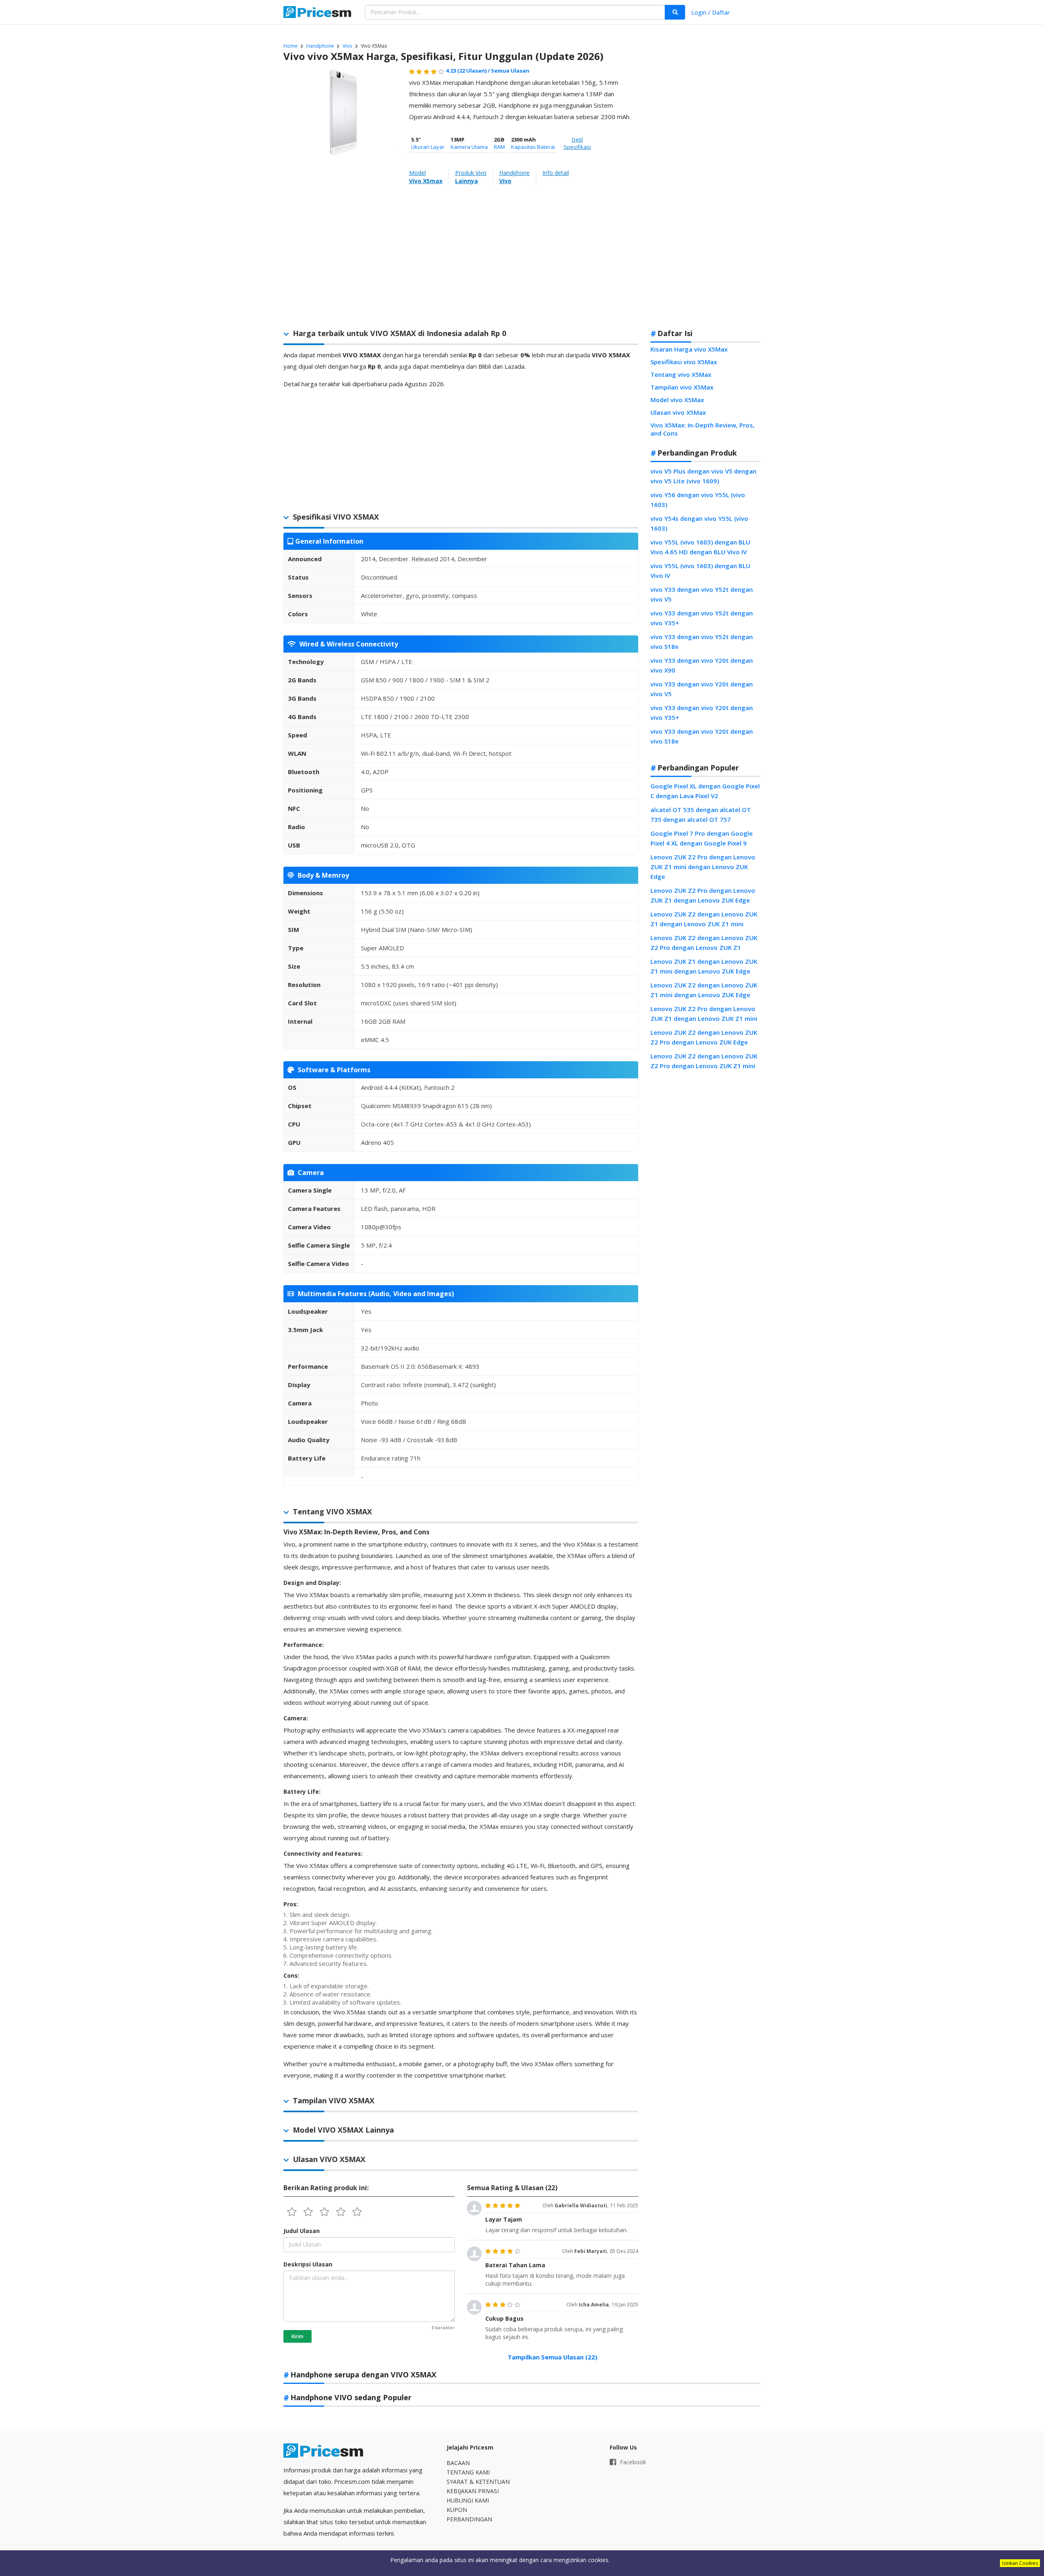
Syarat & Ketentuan (478, 2482)
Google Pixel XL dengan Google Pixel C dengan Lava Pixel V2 (705, 791)
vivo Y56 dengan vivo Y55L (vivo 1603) (698, 500)
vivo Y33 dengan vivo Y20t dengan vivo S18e (702, 736)
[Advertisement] (706, 193)
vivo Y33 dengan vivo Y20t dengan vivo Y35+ (702, 713)
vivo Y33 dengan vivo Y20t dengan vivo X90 (702, 665)
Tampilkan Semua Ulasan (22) (553, 2357)
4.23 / (468, 71)
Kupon (457, 2510)
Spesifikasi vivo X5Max (684, 362)
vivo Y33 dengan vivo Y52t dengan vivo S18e (702, 642)
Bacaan (458, 2463)
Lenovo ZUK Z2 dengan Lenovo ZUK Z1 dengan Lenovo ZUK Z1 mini (704, 919)
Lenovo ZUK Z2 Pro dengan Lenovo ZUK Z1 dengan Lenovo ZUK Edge (703, 895)
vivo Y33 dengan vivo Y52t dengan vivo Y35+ (702, 618)
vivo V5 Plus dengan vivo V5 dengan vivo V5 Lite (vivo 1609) (703, 476)
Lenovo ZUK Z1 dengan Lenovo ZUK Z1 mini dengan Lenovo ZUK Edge (704, 966)
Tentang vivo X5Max (681, 374)
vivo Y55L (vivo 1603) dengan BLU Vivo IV (700, 571)
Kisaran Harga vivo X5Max (689, 349)
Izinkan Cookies (1020, 2563)
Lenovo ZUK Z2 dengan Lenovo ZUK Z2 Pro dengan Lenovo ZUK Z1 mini (704, 1061)
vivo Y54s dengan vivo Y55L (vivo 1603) (699, 523)
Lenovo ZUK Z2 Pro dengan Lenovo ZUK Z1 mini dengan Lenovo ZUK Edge (703, 867)
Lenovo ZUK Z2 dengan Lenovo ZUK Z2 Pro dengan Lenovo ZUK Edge (704, 1037)
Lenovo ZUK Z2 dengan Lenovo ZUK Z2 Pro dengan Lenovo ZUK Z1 (704, 943)
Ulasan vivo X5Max (678, 412)
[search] (675, 12)
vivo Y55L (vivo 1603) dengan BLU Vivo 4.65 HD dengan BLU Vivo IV (700, 547)
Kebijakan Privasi (473, 2491)
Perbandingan (469, 2519)
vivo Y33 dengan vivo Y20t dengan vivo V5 (702, 689)
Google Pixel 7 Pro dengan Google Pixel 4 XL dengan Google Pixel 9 (702, 838)
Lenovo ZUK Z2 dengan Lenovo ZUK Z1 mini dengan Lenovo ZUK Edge (704, 990)
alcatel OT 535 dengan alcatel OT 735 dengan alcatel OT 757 (701, 814)
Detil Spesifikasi (577, 143)
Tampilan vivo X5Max (682, 387)
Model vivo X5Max (677, 400)
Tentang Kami (468, 2472)
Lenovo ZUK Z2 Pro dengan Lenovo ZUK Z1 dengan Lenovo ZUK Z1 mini (704, 1014)
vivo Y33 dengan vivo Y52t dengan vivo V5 (702, 594)
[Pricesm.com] (318, 13)
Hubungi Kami (468, 2500)
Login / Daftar (711, 12)
